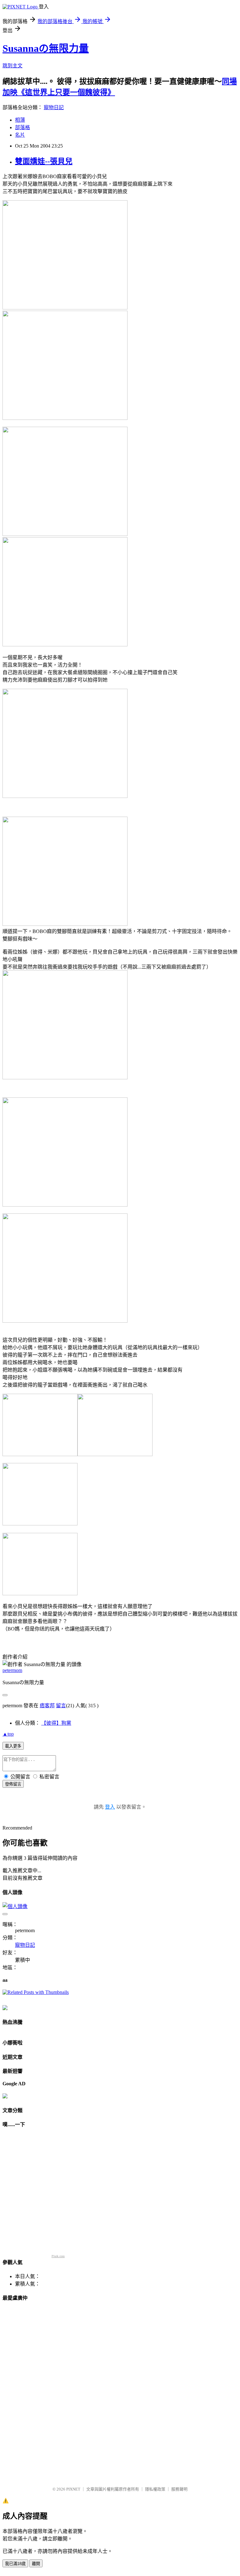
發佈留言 (13, 1784)
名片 (20, 135)
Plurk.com (58, 2256)
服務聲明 (179, 2489)
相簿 (20, 120)
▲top (8, 1734)
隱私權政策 (155, 2489)
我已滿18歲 (15, 2564)
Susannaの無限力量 (46, 48)
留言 (61, 1706)
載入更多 (13, 1746)
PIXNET (73, 2489)
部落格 (22, 127)
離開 (36, 2564)
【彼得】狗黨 (56, 1723)
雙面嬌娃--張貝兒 (44, 161)
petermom (12, 1670)
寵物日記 (54, 107)
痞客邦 (47, 1706)
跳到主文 (12, 66)
